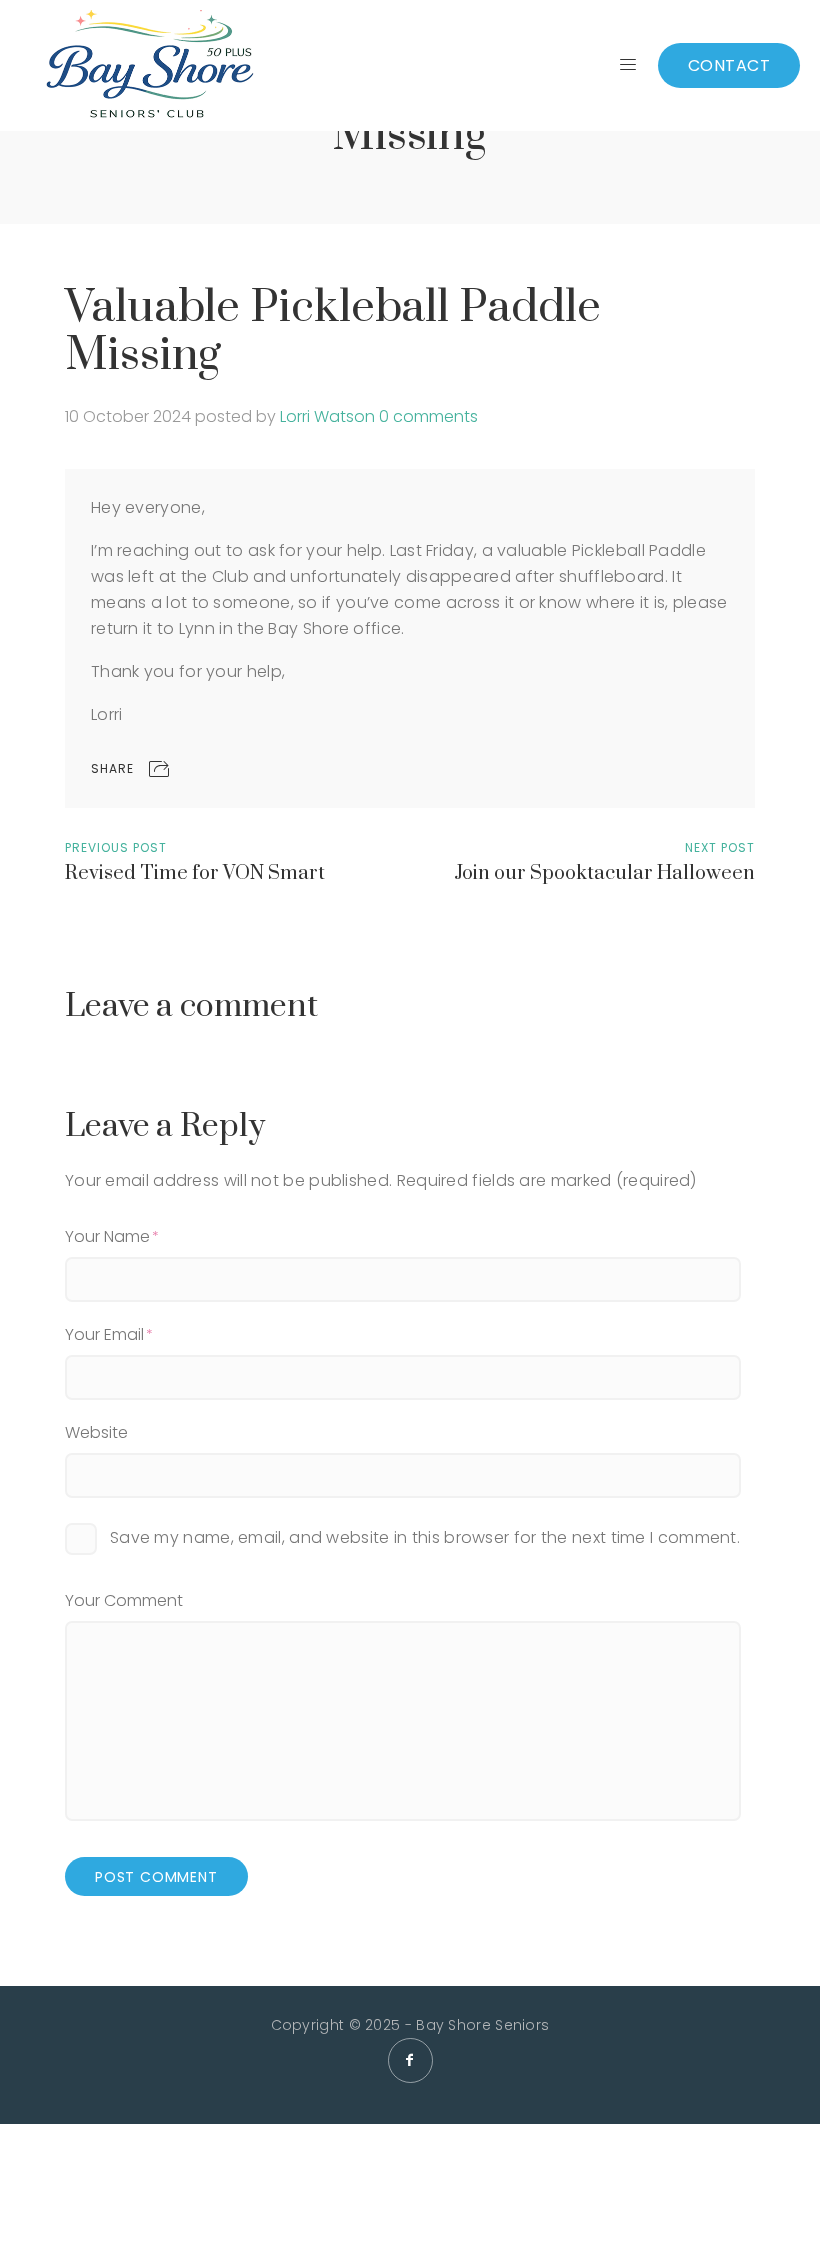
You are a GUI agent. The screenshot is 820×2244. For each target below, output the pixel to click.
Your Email (104, 1334)
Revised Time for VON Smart (195, 873)
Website (96, 1432)
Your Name (107, 1236)
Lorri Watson (327, 416)
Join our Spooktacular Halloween (604, 873)
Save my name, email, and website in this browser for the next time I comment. (425, 1537)
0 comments (428, 416)
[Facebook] (410, 2060)
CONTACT (729, 65)
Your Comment (124, 1600)
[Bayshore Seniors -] (149, 65)
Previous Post (116, 847)
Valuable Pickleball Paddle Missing (332, 331)
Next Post (720, 847)
